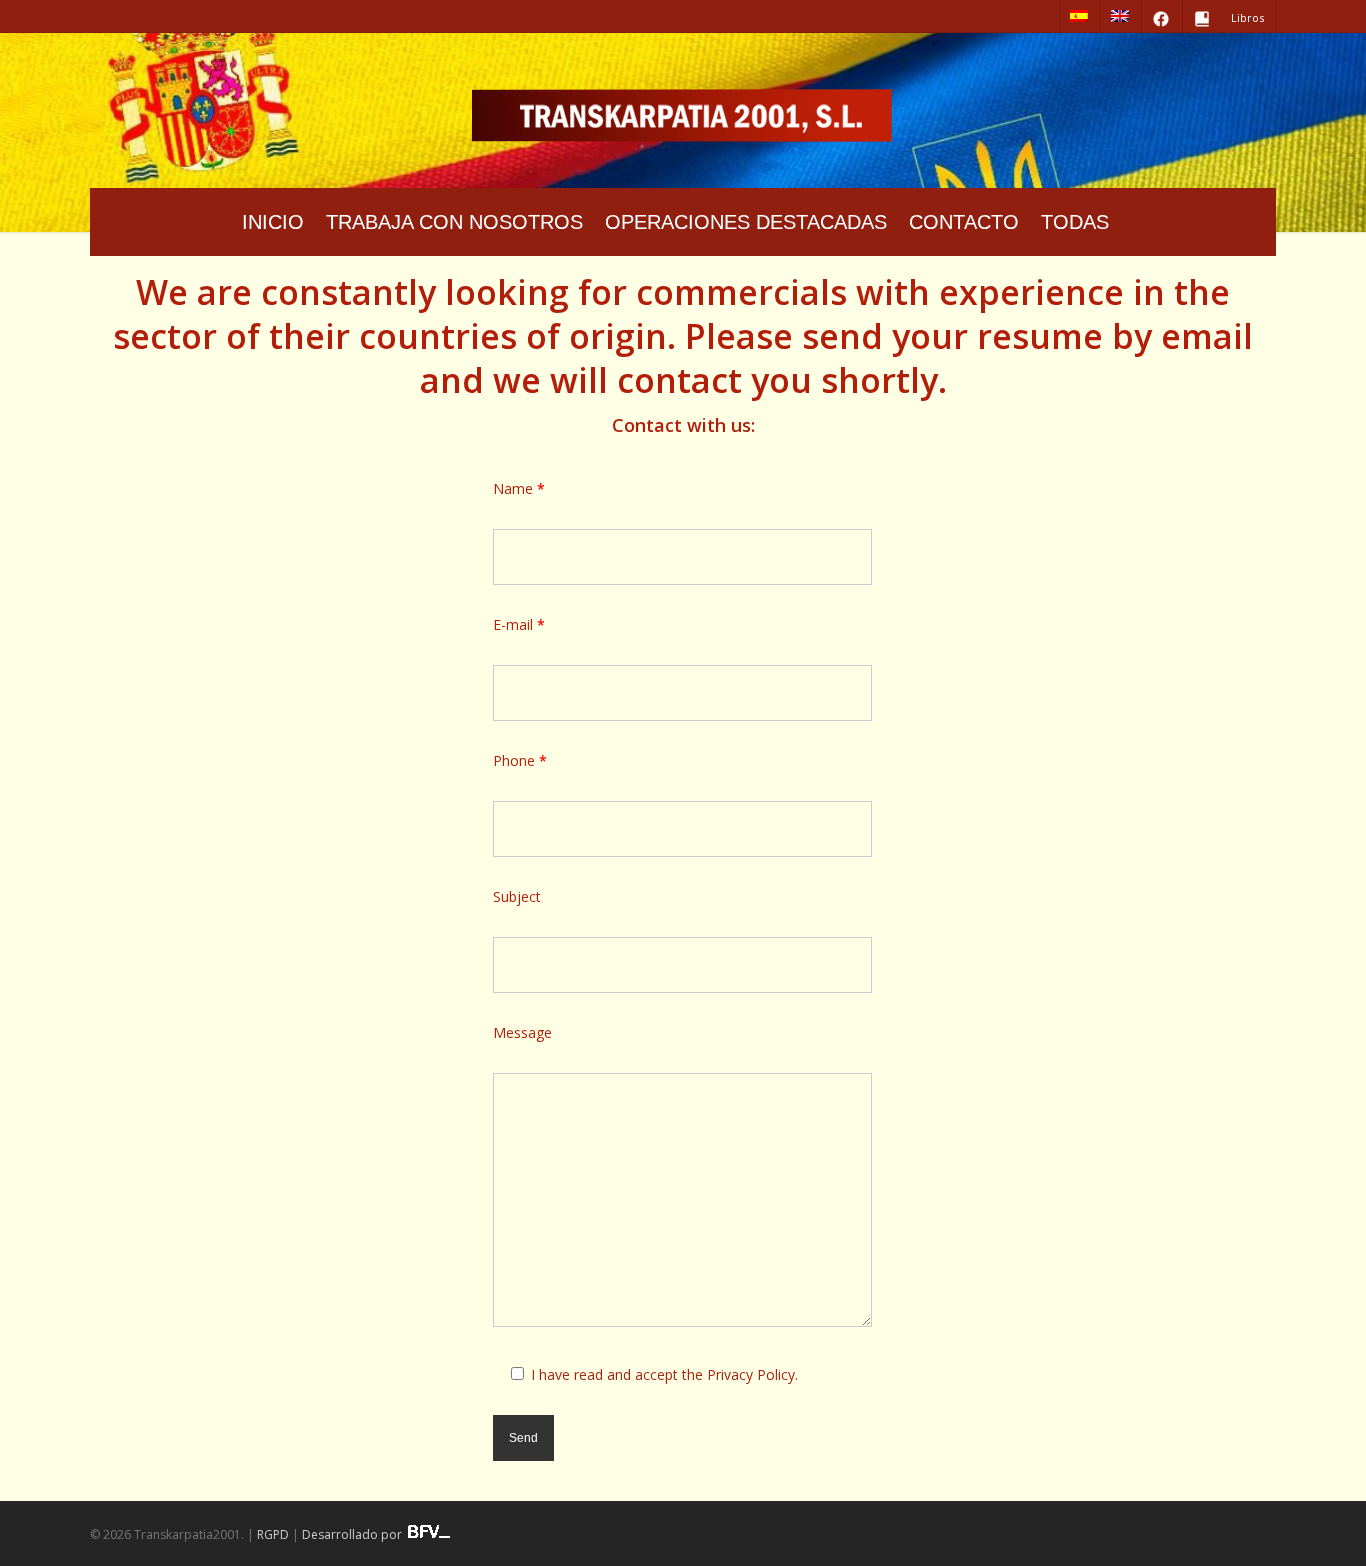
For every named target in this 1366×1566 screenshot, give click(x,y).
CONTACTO (964, 222)
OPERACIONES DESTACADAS (746, 222)
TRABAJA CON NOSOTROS (454, 222)
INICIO (273, 222)
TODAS (1075, 222)
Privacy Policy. (752, 1374)
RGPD (273, 1534)
